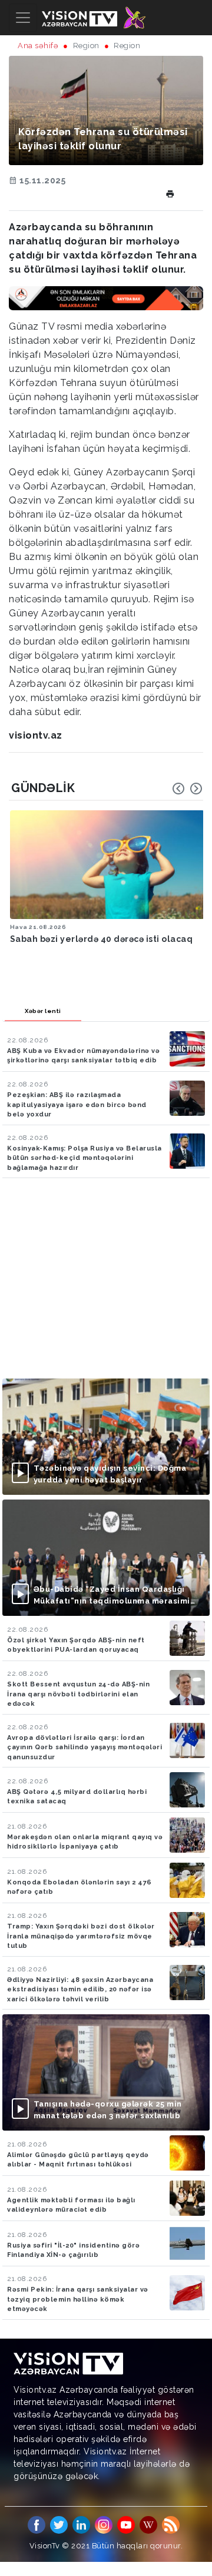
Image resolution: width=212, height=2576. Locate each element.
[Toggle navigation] (23, 18)
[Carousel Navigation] (187, 789)
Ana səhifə (38, 46)
